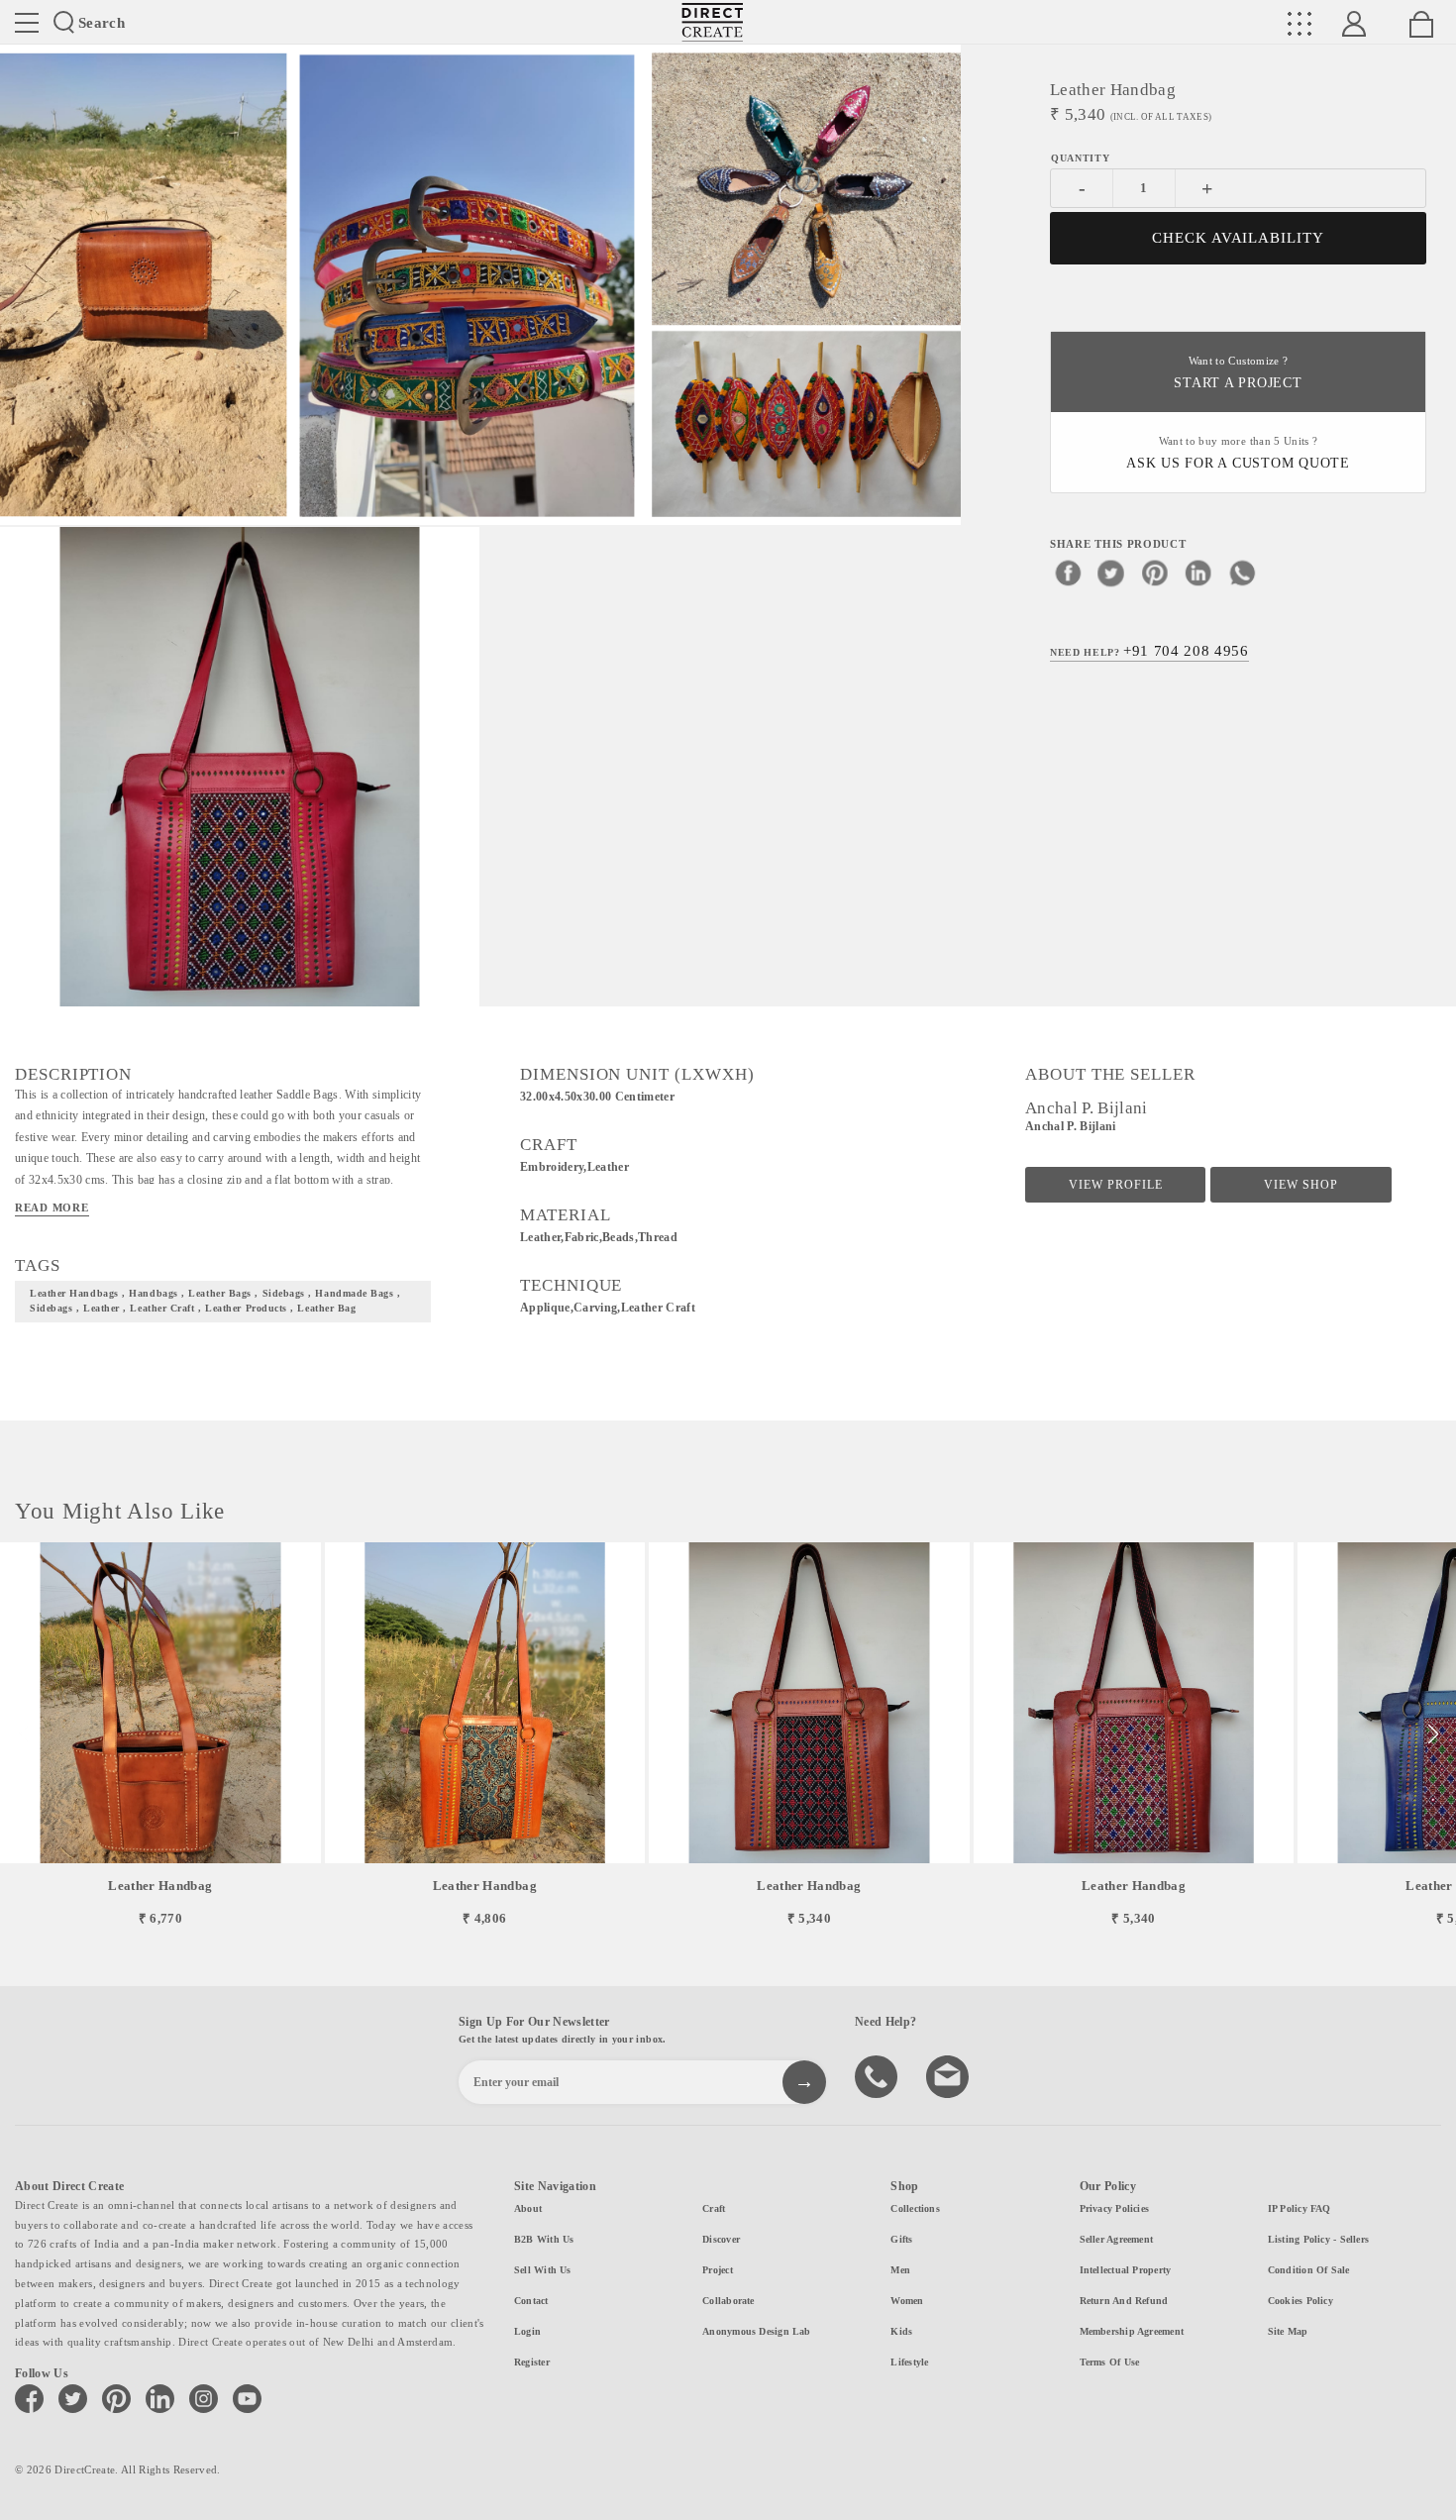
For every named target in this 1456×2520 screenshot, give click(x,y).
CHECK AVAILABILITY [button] (1239, 238)
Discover (721, 2239)
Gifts (901, 2239)
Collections (915, 2208)
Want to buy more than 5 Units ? (1238, 453)
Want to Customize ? (1238, 373)
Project (718, 2270)
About (528, 2208)
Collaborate (728, 2301)
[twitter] (1111, 572)
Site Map (1288, 2331)
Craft (714, 2208)
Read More (52, 1207)
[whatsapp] (1242, 572)
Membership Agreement (1132, 2331)
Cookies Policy (1300, 2301)
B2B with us (544, 2239)
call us (879, 2075)
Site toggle (27, 23)
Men (900, 2270)
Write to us (950, 2075)
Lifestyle (909, 2362)
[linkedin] (1198, 572)
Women (907, 2301)
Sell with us (543, 2270)
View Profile (1116, 1185)
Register (532, 2362)
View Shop (1301, 1185)
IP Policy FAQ (1300, 2208)
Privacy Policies (1115, 2208)
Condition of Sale (1309, 2270)
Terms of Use (1110, 2362)
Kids (901, 2331)
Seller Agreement (1117, 2239)
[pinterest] (1155, 572)
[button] (1433, 1734)
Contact (531, 2301)
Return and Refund (1124, 2301)
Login (527, 2331)
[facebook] (1068, 572)
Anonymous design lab (756, 2331)
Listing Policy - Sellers (1318, 2239)
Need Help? (1149, 650)
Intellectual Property (1126, 2270)
